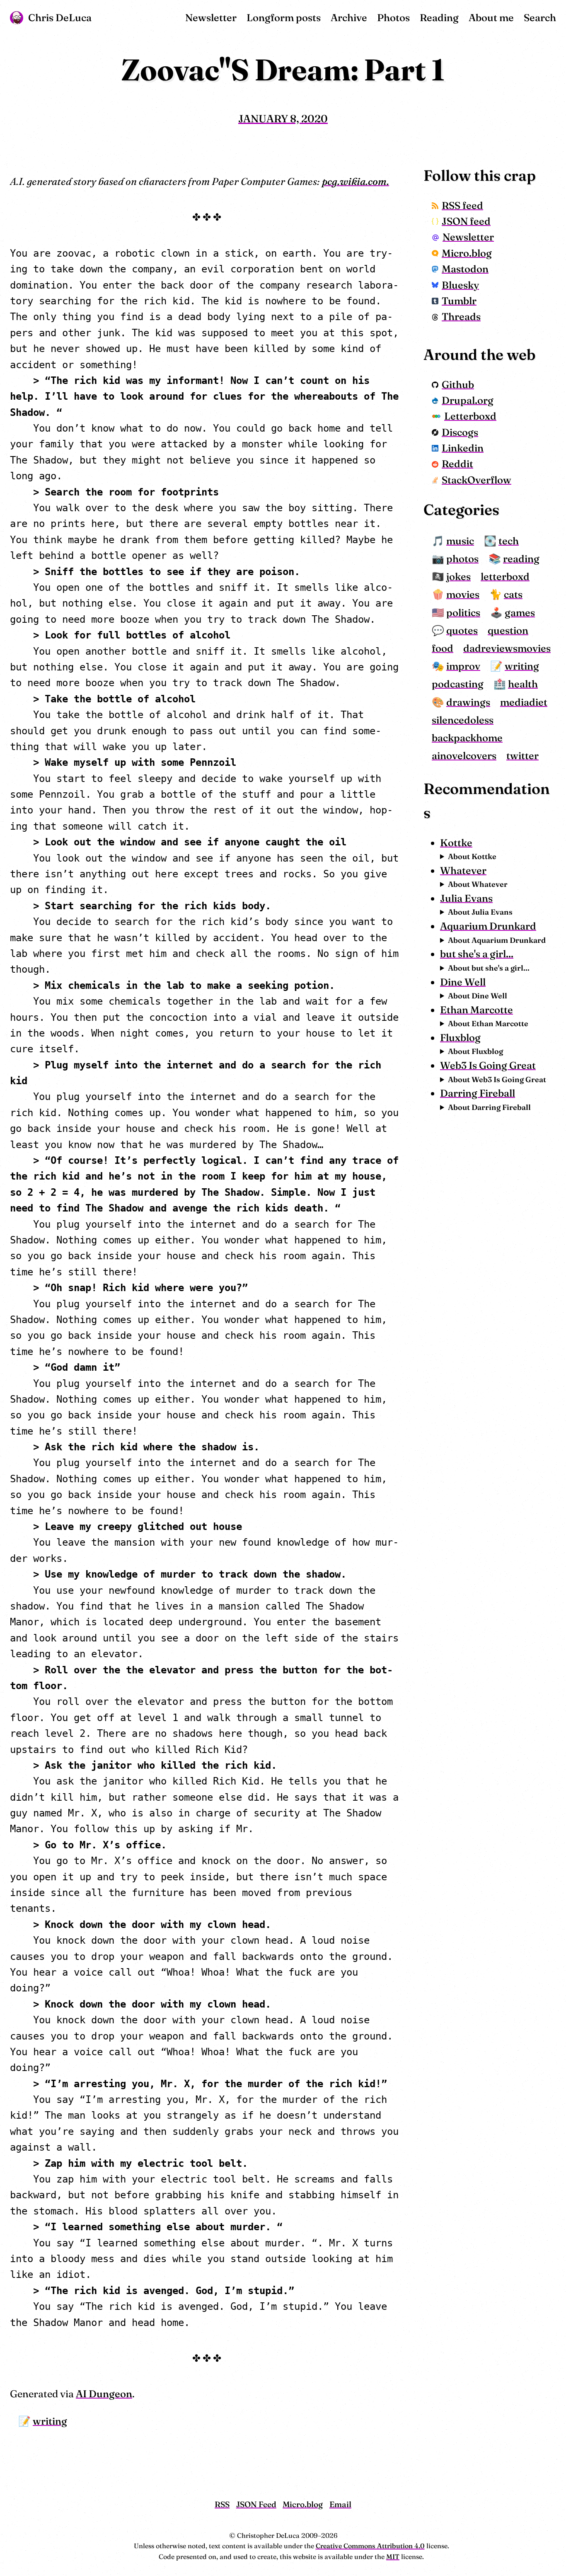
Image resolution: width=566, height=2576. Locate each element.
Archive (349, 18)
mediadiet (524, 702)
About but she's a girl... (489, 968)
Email (340, 2504)
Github (458, 385)
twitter (522, 756)
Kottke (456, 843)
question (508, 630)
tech (509, 541)
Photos (393, 18)
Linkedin (463, 448)
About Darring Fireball (489, 1107)
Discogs (460, 432)
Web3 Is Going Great (488, 1065)
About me (491, 18)
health (523, 684)
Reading (439, 18)
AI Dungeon (104, 2394)
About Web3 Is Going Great (497, 1079)
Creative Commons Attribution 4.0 (370, 2546)
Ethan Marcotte (477, 1010)
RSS (222, 2504)
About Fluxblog (475, 1051)
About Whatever (478, 884)
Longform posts (284, 18)
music (460, 541)
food (443, 648)
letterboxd (505, 577)
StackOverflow (477, 480)
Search (540, 18)
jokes (458, 577)
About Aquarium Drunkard (497, 940)
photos (462, 559)
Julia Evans (466, 898)
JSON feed (466, 221)
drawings (468, 702)
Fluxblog (460, 1038)
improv (463, 666)
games (520, 613)
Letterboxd (470, 416)
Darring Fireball (478, 1093)
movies (463, 594)
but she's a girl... (477, 954)
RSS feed (462, 205)
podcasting (458, 684)
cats (513, 594)
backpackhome (467, 738)
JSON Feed (256, 2504)
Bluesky (460, 285)
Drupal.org (468, 400)
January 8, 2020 (283, 118)
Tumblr (459, 301)
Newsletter (211, 18)
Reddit (457, 464)
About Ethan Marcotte (488, 1023)
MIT (393, 2557)
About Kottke (472, 856)
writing (50, 2421)
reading (521, 559)
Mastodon (465, 269)
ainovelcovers (464, 756)
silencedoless (463, 720)
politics (463, 613)
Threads (461, 317)
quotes (462, 630)
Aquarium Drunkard (488, 926)
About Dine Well (478, 996)
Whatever (463, 870)
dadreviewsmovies (507, 648)
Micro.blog (467, 253)
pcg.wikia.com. (356, 181)
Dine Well (463, 982)
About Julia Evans (480, 912)
